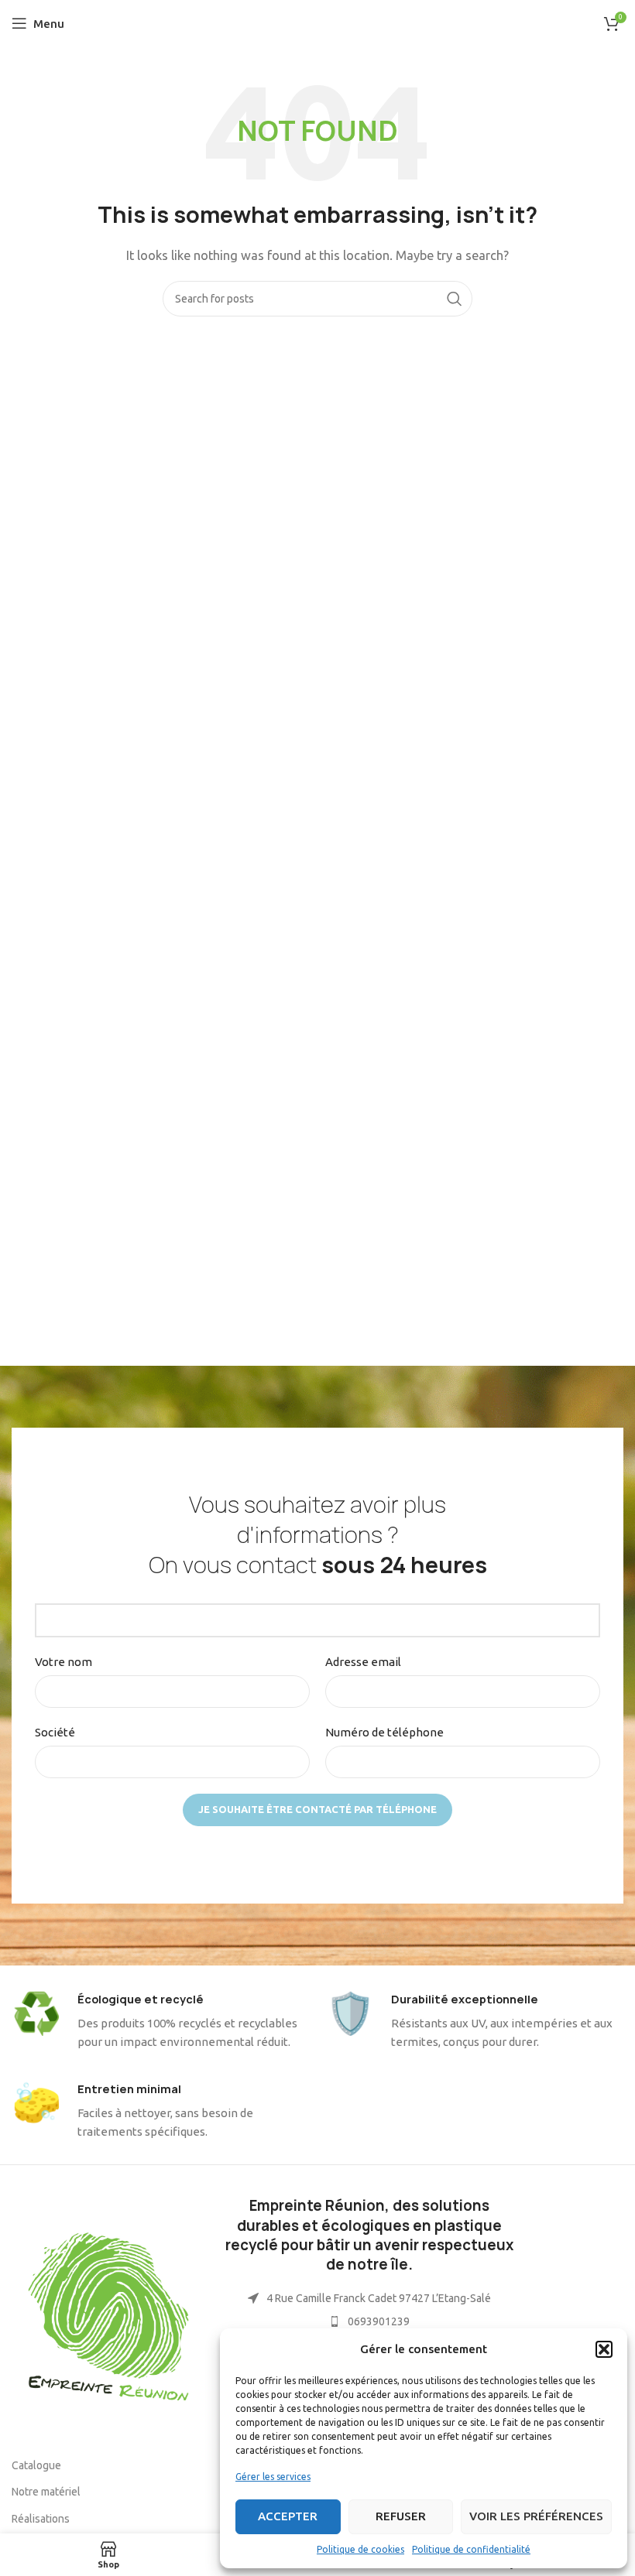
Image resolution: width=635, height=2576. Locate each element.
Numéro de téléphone (384, 1732)
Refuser (401, 2516)
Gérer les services (273, 2477)
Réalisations (41, 2519)
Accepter (288, 2516)
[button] (604, 2349)
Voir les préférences (536, 2516)
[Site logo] (318, 22)
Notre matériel (46, 2492)
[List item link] (370, 2321)
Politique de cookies (360, 2549)
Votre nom (63, 1662)
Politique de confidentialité (471, 2549)
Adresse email (363, 1662)
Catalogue (36, 2465)
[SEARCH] (455, 299)
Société (55, 1732)
